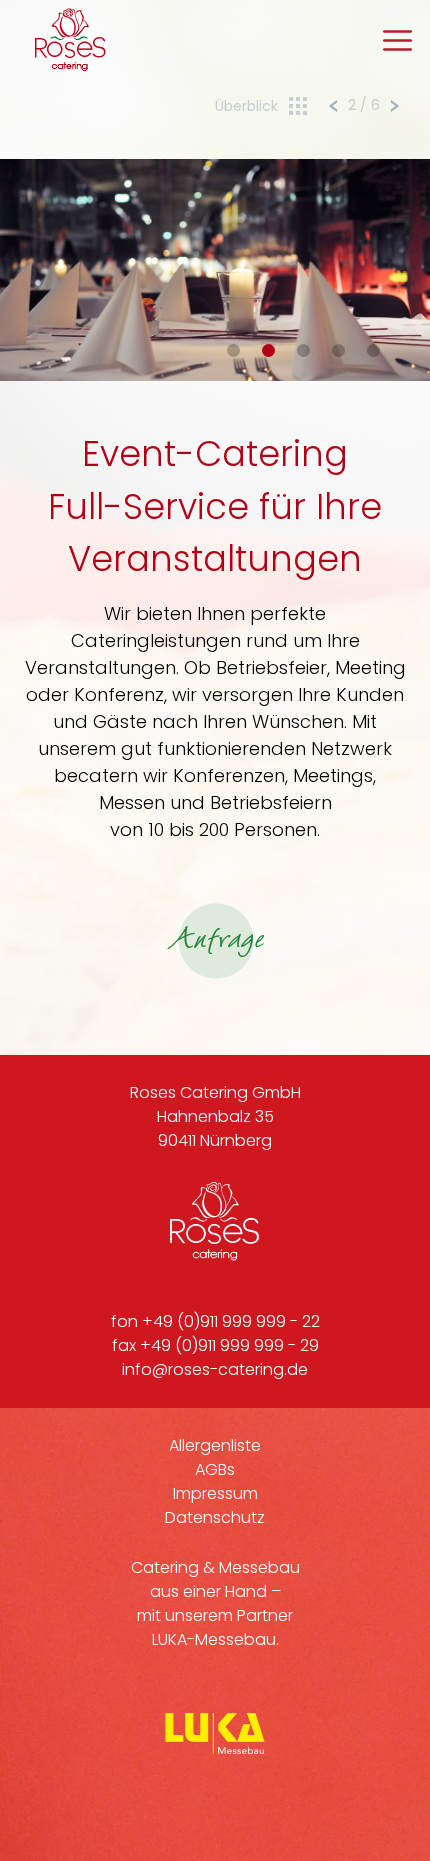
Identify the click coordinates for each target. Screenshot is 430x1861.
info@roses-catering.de (215, 1369)
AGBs (215, 1469)
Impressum (215, 1493)
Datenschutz (215, 1517)
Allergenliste (215, 1445)
